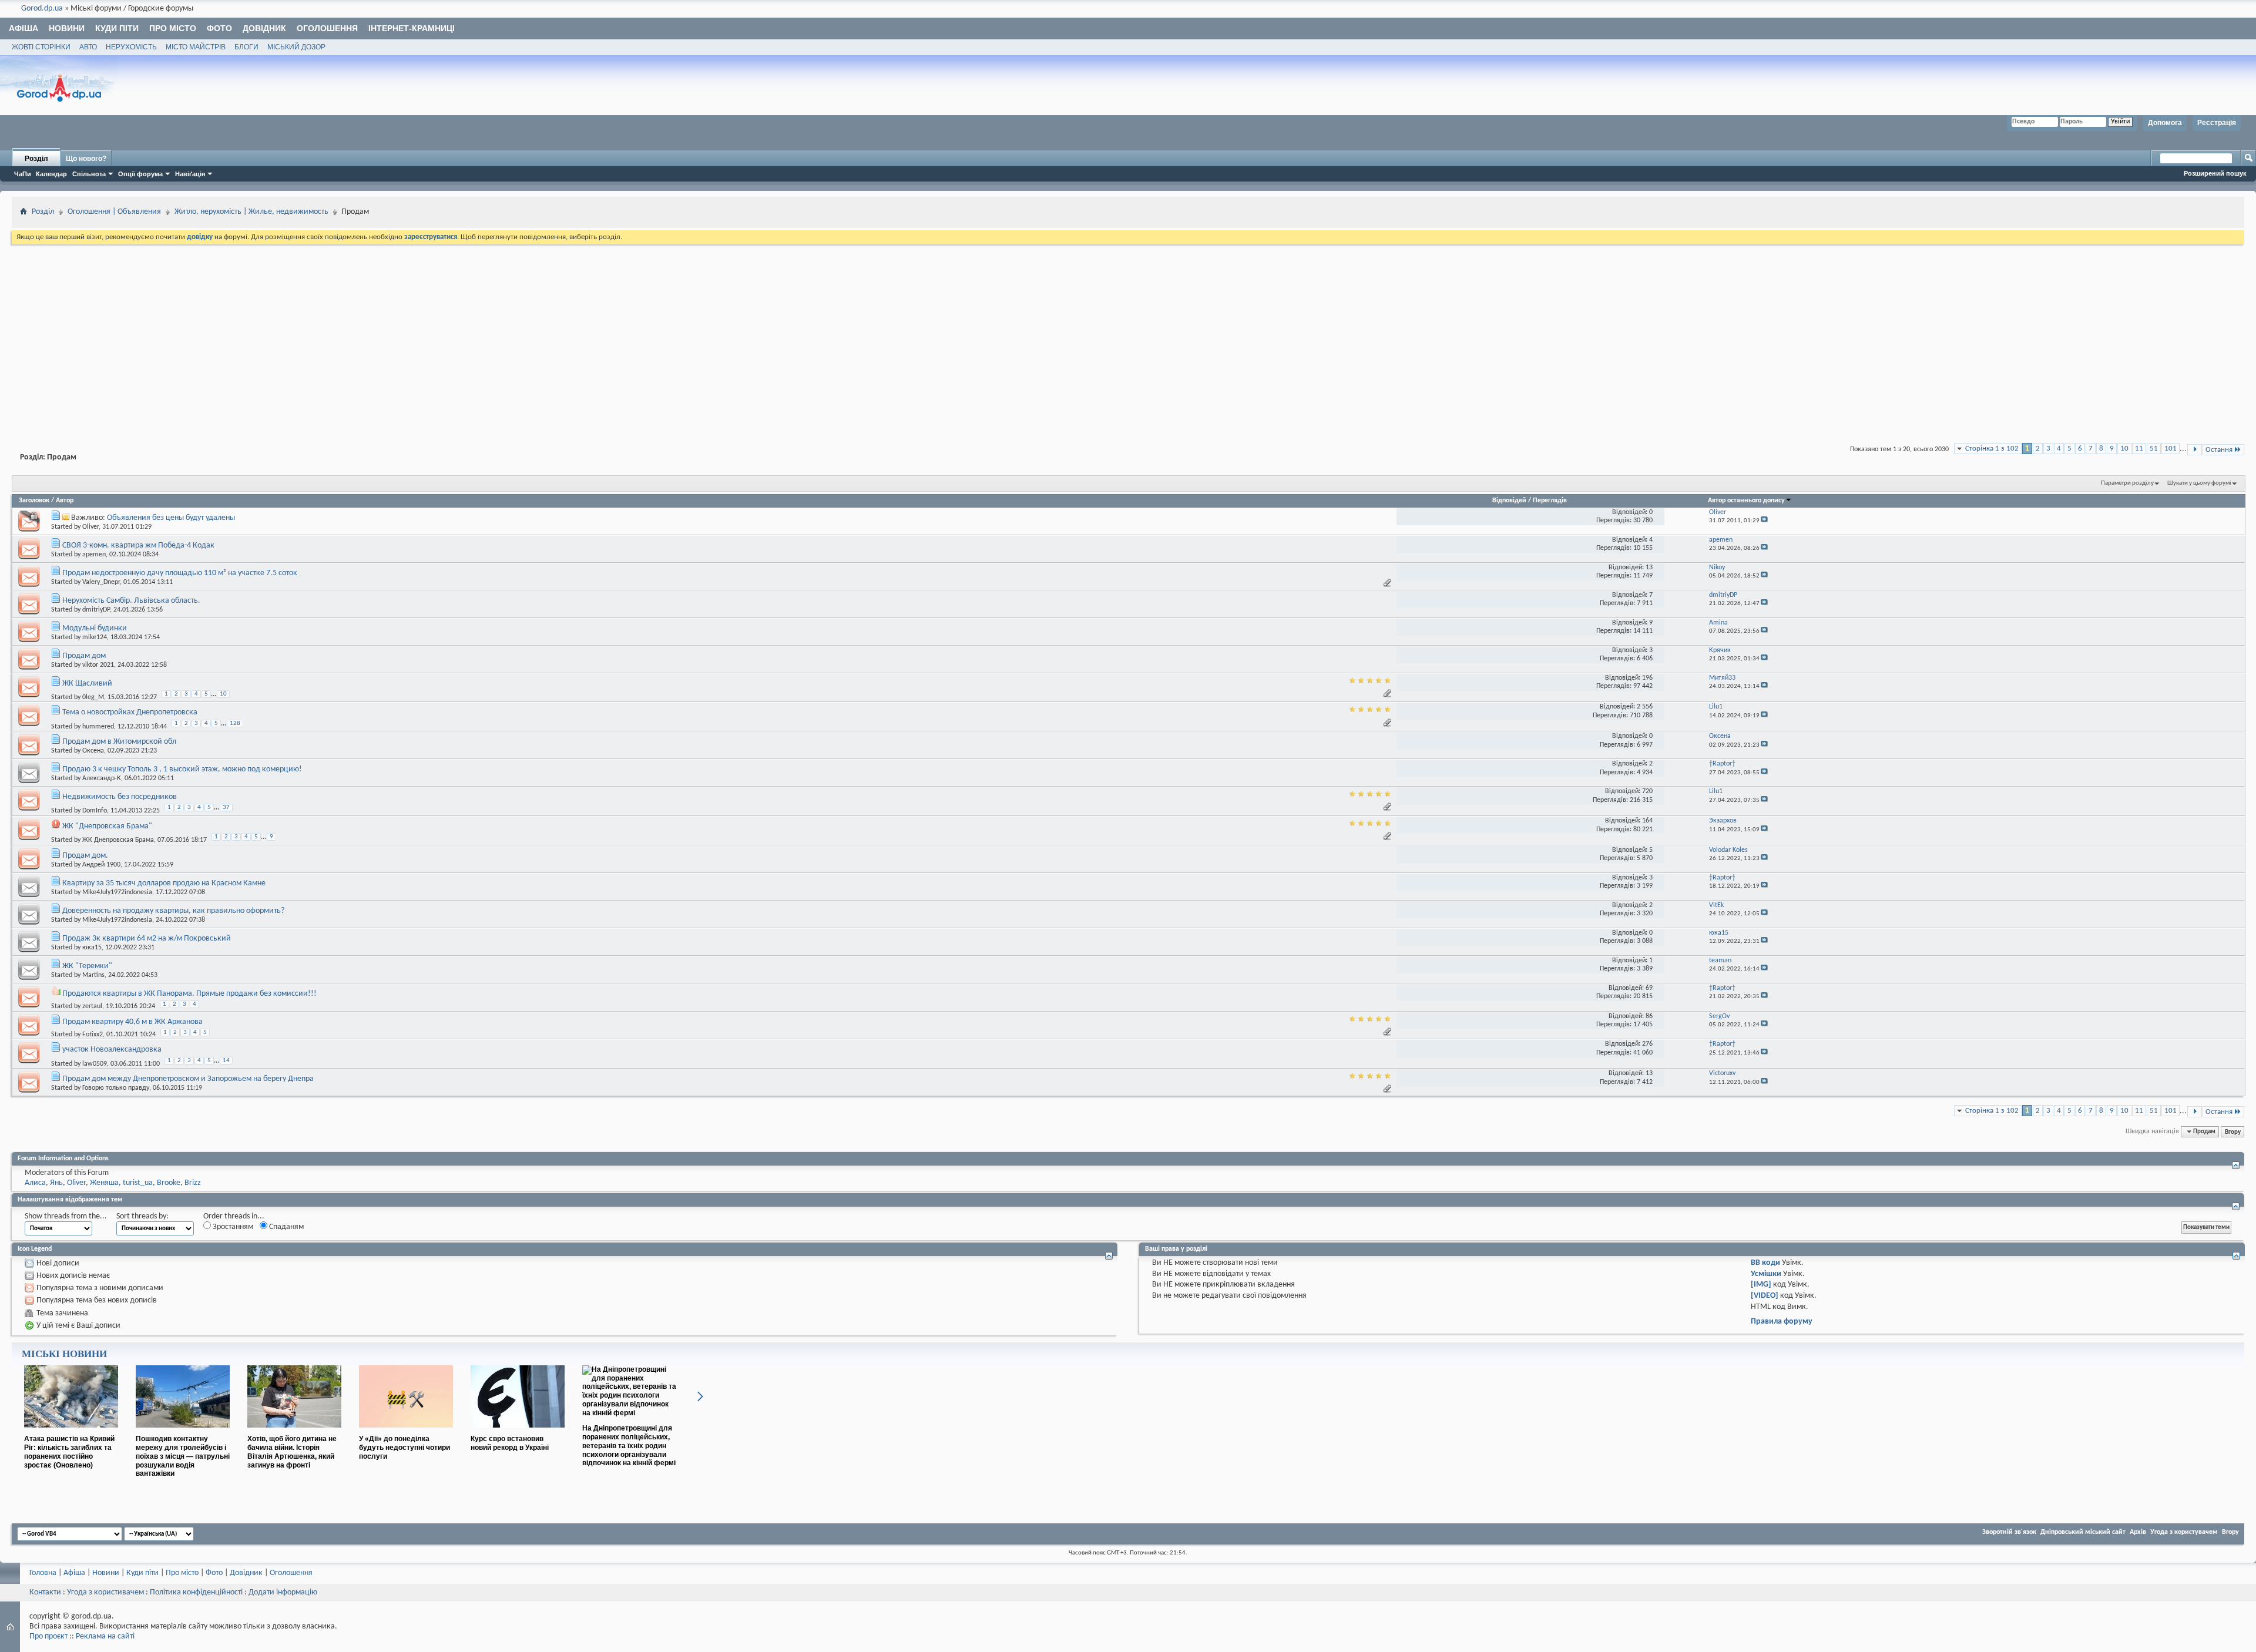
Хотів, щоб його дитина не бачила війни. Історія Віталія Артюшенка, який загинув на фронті (292, 1452)
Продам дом (84, 656)
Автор (65, 501)
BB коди (1765, 1263)
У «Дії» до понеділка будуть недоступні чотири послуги (404, 1448)
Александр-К (102, 778)
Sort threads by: (142, 1216)
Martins (93, 975)
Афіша (23, 28)
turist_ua (138, 1183)
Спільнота (89, 174)
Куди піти (117, 28)
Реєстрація (2217, 123)
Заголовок (34, 501)
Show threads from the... (66, 1216)
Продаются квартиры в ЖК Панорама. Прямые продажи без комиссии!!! (189, 994)
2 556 (1645, 707)
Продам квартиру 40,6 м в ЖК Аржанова (132, 1022)
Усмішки (1766, 1274)
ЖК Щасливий (87, 684)
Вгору (2233, 1131)
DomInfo (95, 811)
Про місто (173, 28)
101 (2171, 449)
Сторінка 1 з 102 (1992, 449)
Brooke (169, 1183)
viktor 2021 (98, 665)
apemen (94, 555)
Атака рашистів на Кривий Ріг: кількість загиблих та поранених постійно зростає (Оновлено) (69, 1452)
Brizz (193, 1183)
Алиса (35, 1183)
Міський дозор (296, 47)
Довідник (264, 28)
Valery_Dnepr (101, 582)
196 (1647, 678)
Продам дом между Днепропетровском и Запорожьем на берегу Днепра (188, 1079)
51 (2154, 449)
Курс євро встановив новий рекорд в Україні (510, 1443)
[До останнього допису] (1764, 521)
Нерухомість (131, 47)
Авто (88, 47)
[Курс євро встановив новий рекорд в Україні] (518, 1432)
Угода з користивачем (105, 1592)
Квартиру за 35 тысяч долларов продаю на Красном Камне (164, 883)
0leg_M (93, 697)
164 (1647, 821)
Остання (2219, 450)
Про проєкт (48, 1636)
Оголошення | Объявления (114, 212)
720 (1647, 791)
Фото (219, 28)
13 (1649, 568)
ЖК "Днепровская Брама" (107, 826)
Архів (2138, 1532)
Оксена (93, 751)
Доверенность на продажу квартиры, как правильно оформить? (173, 911)
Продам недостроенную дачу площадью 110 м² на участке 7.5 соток (180, 573)
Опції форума (140, 174)
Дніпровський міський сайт (2083, 1532)
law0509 (95, 1063)
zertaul (92, 1006)
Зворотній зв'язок (2009, 1532)
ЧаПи (23, 174)
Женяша (104, 1183)
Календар (51, 174)
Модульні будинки (95, 628)
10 (2124, 449)
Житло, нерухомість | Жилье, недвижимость (251, 212)
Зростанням (232, 1227)
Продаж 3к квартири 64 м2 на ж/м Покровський (147, 939)
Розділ (36, 159)
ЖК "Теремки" (87, 966)
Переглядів (1550, 501)
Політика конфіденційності (196, 1592)
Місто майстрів (196, 47)
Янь (56, 1183)
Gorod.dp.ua (42, 9)
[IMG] (1761, 1285)
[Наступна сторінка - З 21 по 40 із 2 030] (2195, 450)
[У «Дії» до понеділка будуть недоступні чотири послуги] (406, 1432)
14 (226, 1061)
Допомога (2165, 123)
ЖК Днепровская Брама (118, 840)
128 (235, 723)
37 (226, 807)
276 (1647, 1044)
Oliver (90, 527)
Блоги (246, 47)
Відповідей (1509, 501)
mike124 (95, 637)
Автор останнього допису (1746, 501)
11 (2139, 449)
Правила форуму (1782, 1322)
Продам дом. (85, 856)
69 (1649, 988)
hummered (98, 726)
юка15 (92, 948)
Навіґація (190, 174)
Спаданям (286, 1227)
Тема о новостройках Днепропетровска (130, 712)
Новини (67, 28)
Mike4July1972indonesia (117, 892)
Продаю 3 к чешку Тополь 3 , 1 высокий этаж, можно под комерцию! (182, 769)
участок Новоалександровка (112, 1050)
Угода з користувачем (2184, 1532)
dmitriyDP (96, 610)
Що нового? (86, 159)
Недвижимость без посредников (120, 797)
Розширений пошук (2215, 173)
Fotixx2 (93, 1035)
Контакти (45, 1592)
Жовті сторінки (41, 47)
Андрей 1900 (101, 865)
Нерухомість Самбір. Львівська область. (131, 601)
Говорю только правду (116, 1088)
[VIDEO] (1765, 1296)
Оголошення (327, 28)
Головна (43, 1573)
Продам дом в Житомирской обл (119, 742)
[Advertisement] (1128, 335)
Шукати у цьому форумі (2199, 483)
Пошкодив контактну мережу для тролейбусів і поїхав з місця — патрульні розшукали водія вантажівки (183, 1456)
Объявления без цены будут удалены (171, 518)
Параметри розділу (2127, 483)
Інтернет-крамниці (412, 28)
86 (1649, 1016)
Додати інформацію (283, 1592)
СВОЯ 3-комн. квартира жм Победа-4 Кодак (138, 545)
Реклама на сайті (105, 1636)
